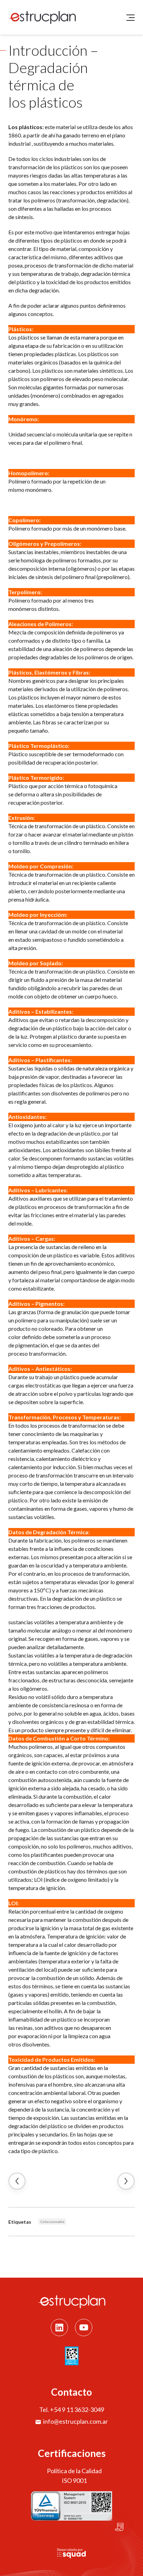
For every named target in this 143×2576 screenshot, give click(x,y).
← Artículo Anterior (17, 2181)
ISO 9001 (74, 2480)
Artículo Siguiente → (126, 2181)
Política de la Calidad (74, 2471)
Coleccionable (52, 2222)
